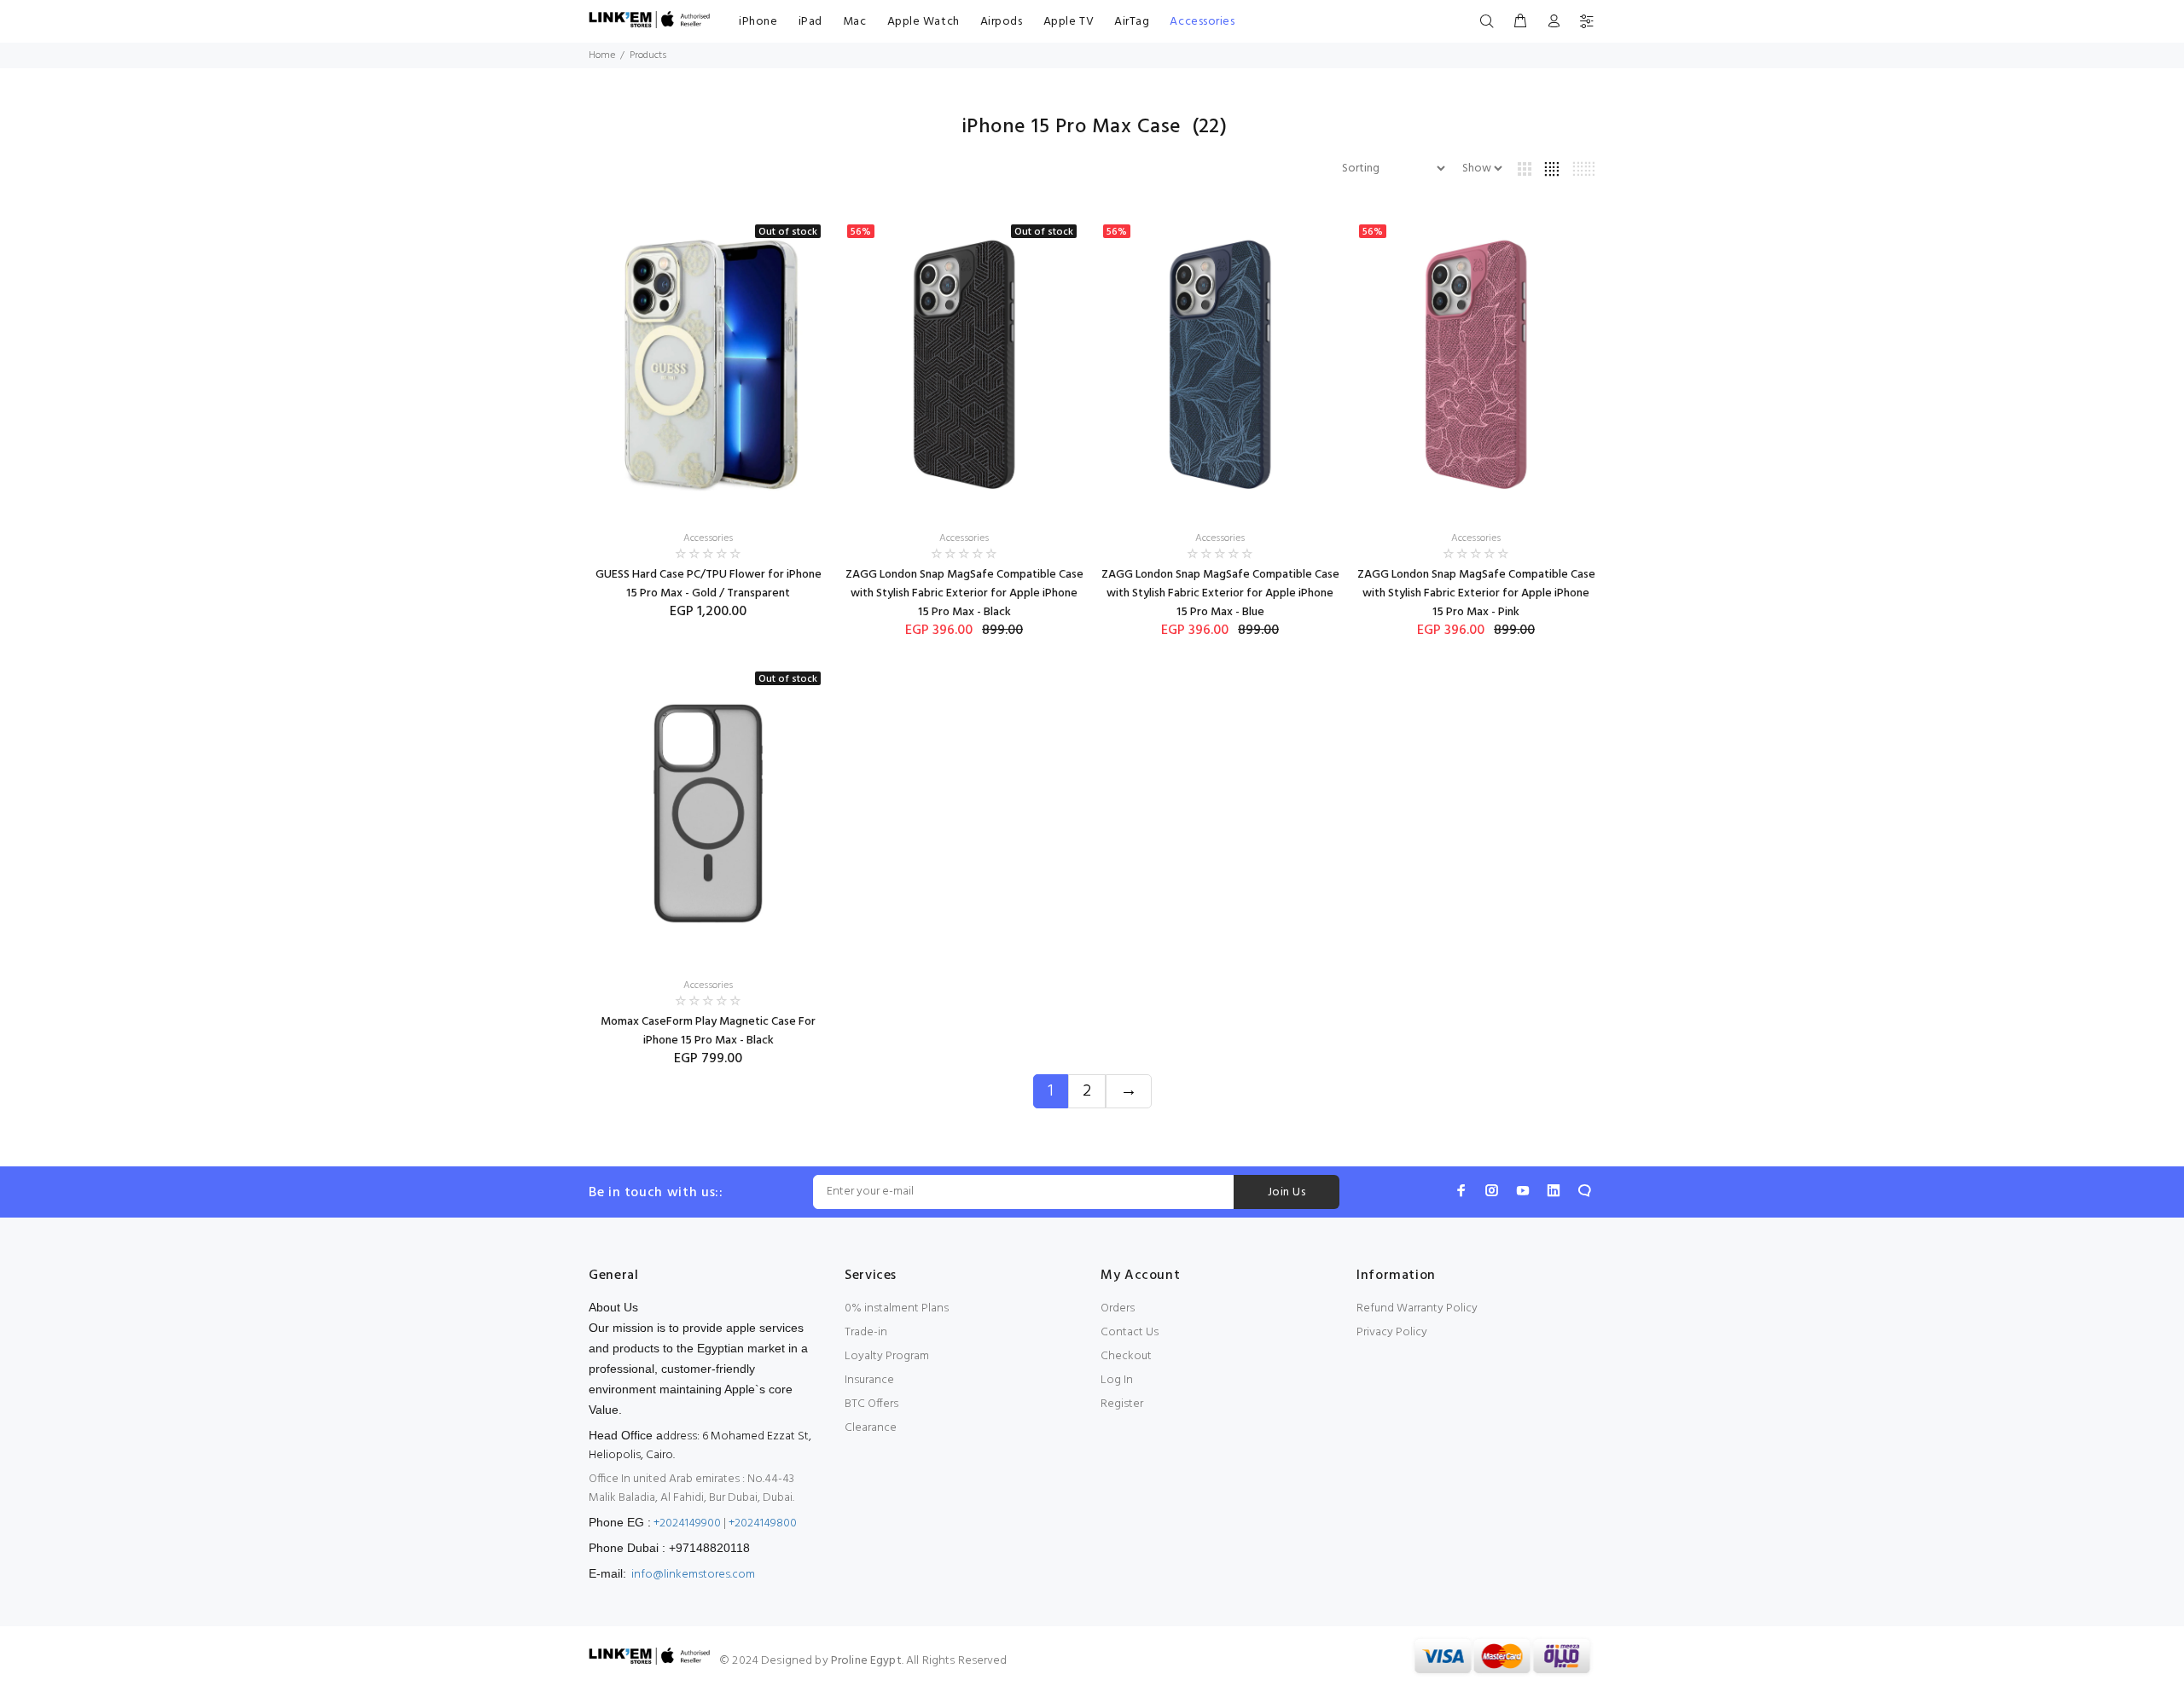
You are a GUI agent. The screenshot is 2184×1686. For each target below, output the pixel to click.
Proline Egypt (866, 1661)
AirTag (1132, 22)
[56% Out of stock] (964, 366)
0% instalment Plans (897, 1308)
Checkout (1126, 1356)
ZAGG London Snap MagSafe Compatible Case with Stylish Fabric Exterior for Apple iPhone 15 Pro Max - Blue (1220, 593)
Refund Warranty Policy (1417, 1308)
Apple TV (1069, 22)
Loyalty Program (887, 1356)
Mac (855, 22)
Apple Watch (924, 22)
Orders (1118, 1308)
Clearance (871, 1428)
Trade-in (866, 1332)
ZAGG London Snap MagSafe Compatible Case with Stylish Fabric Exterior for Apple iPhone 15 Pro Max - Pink (1476, 593)
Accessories (1202, 22)
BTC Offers (871, 1404)
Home (602, 55)
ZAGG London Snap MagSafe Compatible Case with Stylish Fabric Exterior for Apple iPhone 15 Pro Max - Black (964, 593)
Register (1122, 1404)
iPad (810, 22)
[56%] (1220, 366)
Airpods (1002, 22)
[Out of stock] (708, 366)
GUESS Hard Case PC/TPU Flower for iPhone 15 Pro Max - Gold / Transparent (709, 584)
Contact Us (1130, 1332)
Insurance (869, 1380)
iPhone (758, 22)
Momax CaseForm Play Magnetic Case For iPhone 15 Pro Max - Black (708, 1031)
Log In (1117, 1380)
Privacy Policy (1392, 1332)
